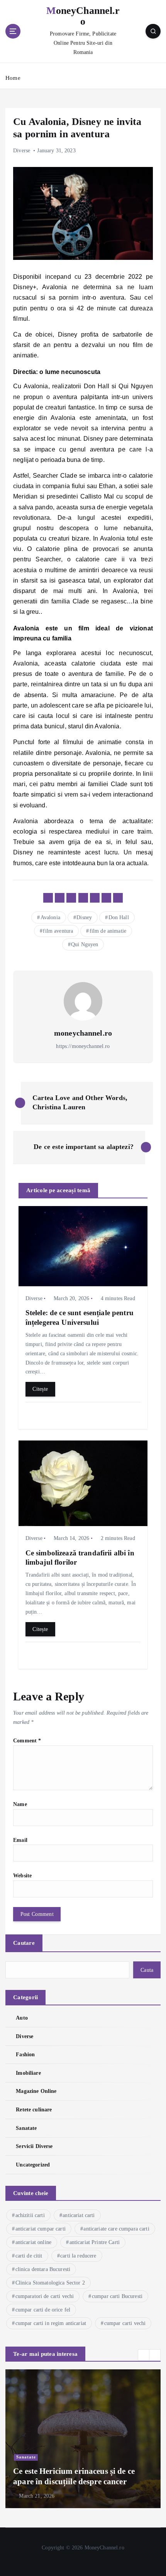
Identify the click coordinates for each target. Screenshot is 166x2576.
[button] (144, 2355)
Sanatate (26, 2128)
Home (13, 78)
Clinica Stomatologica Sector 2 (50, 2283)
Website (22, 1875)
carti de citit (29, 2256)
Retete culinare (34, 2109)
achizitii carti (30, 2215)
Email (20, 1840)
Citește (40, 1389)
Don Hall (119, 917)
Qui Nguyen (85, 944)
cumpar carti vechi (125, 2323)
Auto (22, 2018)
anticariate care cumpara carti (116, 2229)
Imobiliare (28, 2073)
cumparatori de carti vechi (45, 2296)
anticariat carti (79, 2215)
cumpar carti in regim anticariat (51, 2323)
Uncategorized (33, 2165)
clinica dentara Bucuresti (43, 2269)
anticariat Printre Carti (95, 2242)
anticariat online (33, 2242)
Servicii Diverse (34, 2146)
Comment (27, 1740)
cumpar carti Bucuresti (117, 2296)
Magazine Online (36, 2091)
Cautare (24, 1943)
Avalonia (50, 917)
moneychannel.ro (83, 1033)
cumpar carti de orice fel (43, 2310)
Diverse (22, 151)
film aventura (58, 931)
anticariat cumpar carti (41, 2229)
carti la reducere (78, 2256)
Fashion (25, 2054)
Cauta (147, 1970)
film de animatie (108, 931)
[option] (83, 2439)
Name (20, 1804)
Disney (84, 917)
